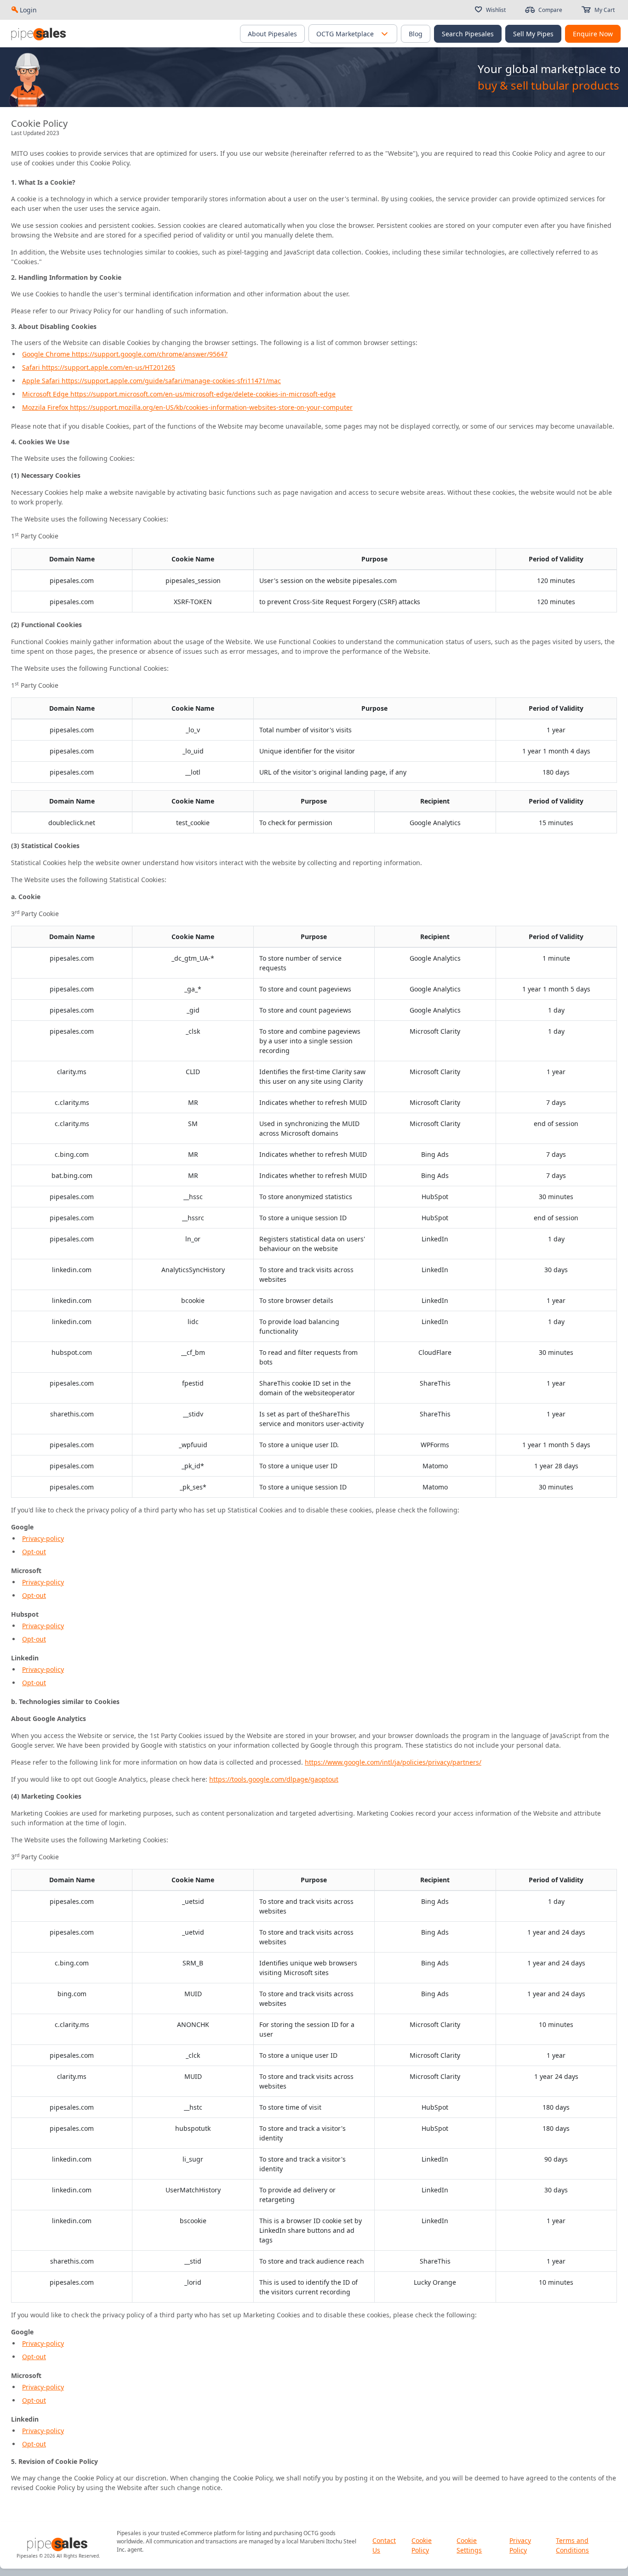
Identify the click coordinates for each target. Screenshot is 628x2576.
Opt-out (34, 1552)
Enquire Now (593, 34)
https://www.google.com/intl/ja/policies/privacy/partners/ (393, 1762)
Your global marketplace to (549, 69)
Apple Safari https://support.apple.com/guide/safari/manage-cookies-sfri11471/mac (151, 381)
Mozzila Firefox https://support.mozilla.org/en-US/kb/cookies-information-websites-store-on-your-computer (187, 407)
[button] (384, 34)
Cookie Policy (422, 2545)
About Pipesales (272, 34)
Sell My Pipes (533, 34)
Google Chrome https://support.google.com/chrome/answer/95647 (125, 354)
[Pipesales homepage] (58, 2545)
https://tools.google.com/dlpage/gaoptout (274, 1779)
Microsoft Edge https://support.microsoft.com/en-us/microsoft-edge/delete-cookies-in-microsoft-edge (179, 394)
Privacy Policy (520, 2545)
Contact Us (384, 2545)
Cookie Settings (469, 2545)
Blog (416, 34)
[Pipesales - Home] (40, 34)
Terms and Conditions (572, 2545)
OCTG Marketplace (345, 34)
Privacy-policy (43, 1538)
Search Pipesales (468, 34)
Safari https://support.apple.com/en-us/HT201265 (99, 367)
